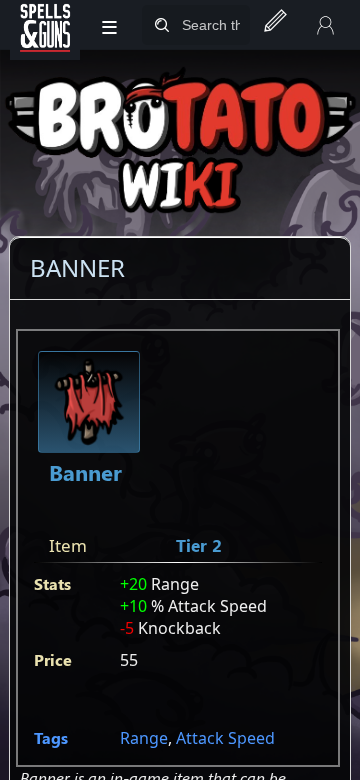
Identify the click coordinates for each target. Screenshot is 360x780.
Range (144, 738)
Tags (51, 737)
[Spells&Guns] (45, 25)
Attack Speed (225, 738)
